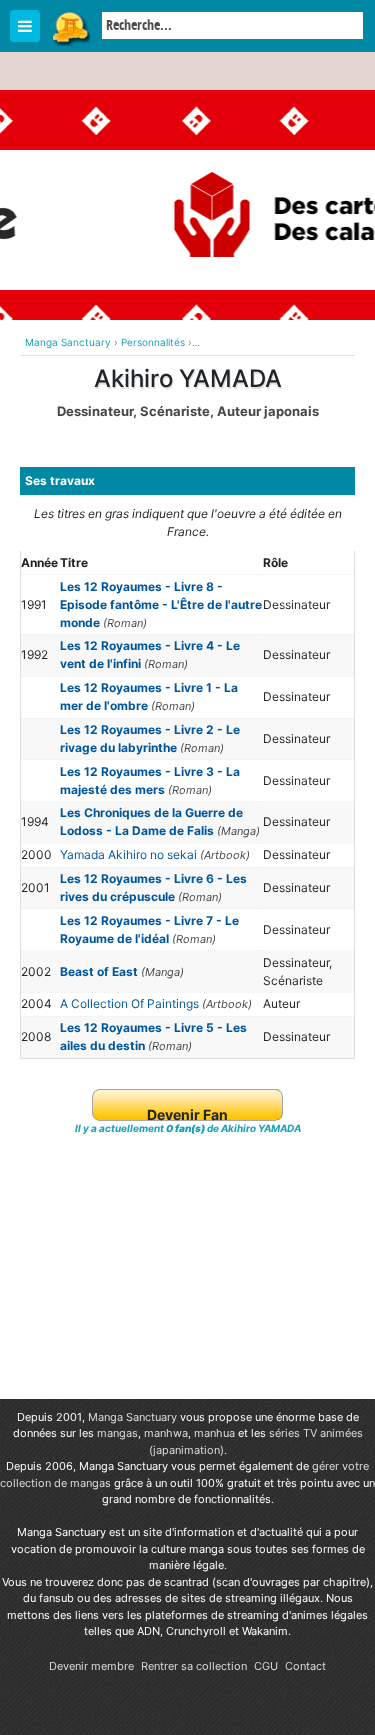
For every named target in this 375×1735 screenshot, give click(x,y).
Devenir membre (91, 1666)
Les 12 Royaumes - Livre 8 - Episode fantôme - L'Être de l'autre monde (161, 604)
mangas (117, 1433)
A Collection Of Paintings (129, 1003)
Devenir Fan (187, 1114)
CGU (266, 1666)
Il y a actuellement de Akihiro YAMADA (188, 1128)
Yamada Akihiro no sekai (128, 854)
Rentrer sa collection (194, 1666)
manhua (214, 1433)
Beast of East (99, 971)
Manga (70, 27)
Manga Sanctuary (132, 1417)
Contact (305, 1666)
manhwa (166, 1433)
